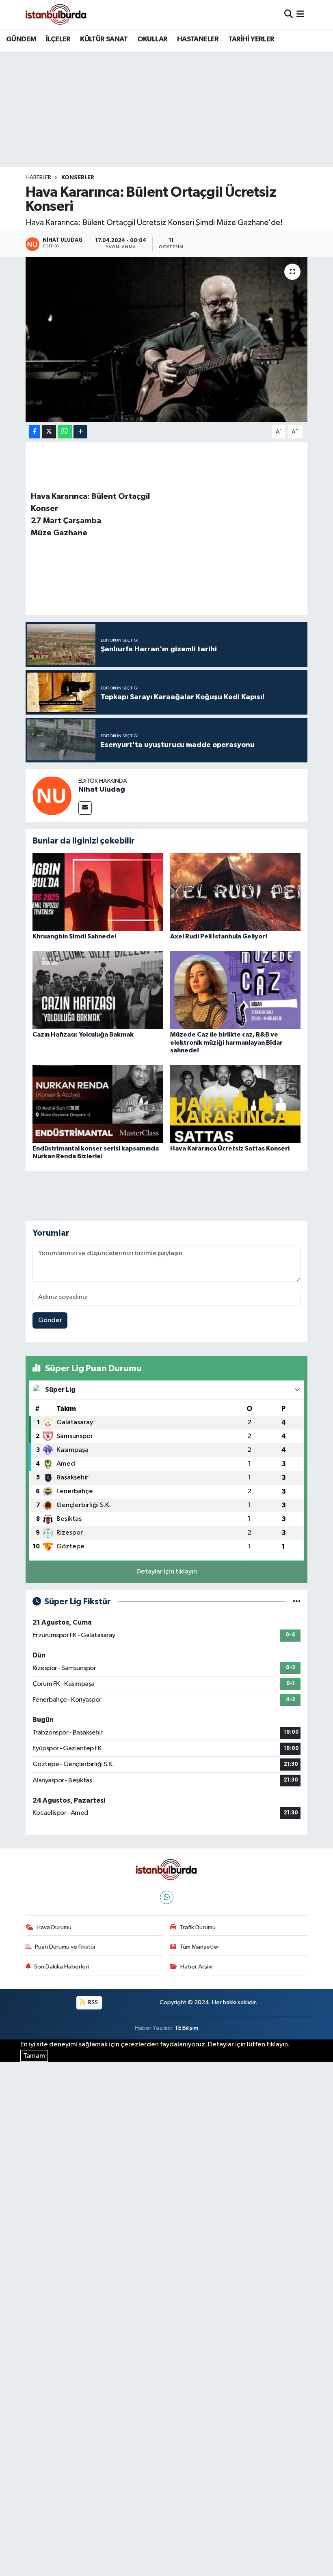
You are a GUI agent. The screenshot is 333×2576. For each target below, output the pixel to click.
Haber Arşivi (196, 1967)
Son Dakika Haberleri (62, 1967)
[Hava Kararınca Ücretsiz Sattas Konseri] (236, 1104)
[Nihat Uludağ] (52, 795)
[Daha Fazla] (80, 432)
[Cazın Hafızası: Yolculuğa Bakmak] (98, 990)
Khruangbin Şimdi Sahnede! (75, 936)
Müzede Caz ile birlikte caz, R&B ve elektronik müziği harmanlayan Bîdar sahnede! (226, 1042)
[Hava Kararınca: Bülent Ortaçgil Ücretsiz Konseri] (167, 339)
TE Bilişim (186, 2028)
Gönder (50, 1320)
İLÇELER (58, 39)
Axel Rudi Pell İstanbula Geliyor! (219, 936)
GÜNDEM (21, 39)
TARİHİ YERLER (251, 39)
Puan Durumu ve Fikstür (65, 1947)
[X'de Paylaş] (49, 432)
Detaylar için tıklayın (167, 1572)
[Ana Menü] (300, 14)
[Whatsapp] (167, 1897)
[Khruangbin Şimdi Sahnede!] (98, 892)
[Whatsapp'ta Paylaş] (65, 432)
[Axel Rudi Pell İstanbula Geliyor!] (236, 892)
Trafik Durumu (198, 1927)
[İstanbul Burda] (56, 14)
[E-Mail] (85, 808)
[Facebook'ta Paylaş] (35, 432)
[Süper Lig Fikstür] (297, 1602)
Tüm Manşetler (199, 1947)
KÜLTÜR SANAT (104, 39)
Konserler (78, 178)
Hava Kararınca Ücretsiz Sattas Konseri (230, 1148)
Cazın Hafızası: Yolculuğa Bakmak (83, 1035)
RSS (92, 2002)
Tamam (34, 2056)
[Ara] (289, 14)
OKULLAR (152, 39)
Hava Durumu (54, 1927)
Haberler (38, 178)
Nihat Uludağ (102, 790)
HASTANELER (198, 39)
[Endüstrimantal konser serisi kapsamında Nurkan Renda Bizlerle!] (98, 1104)
